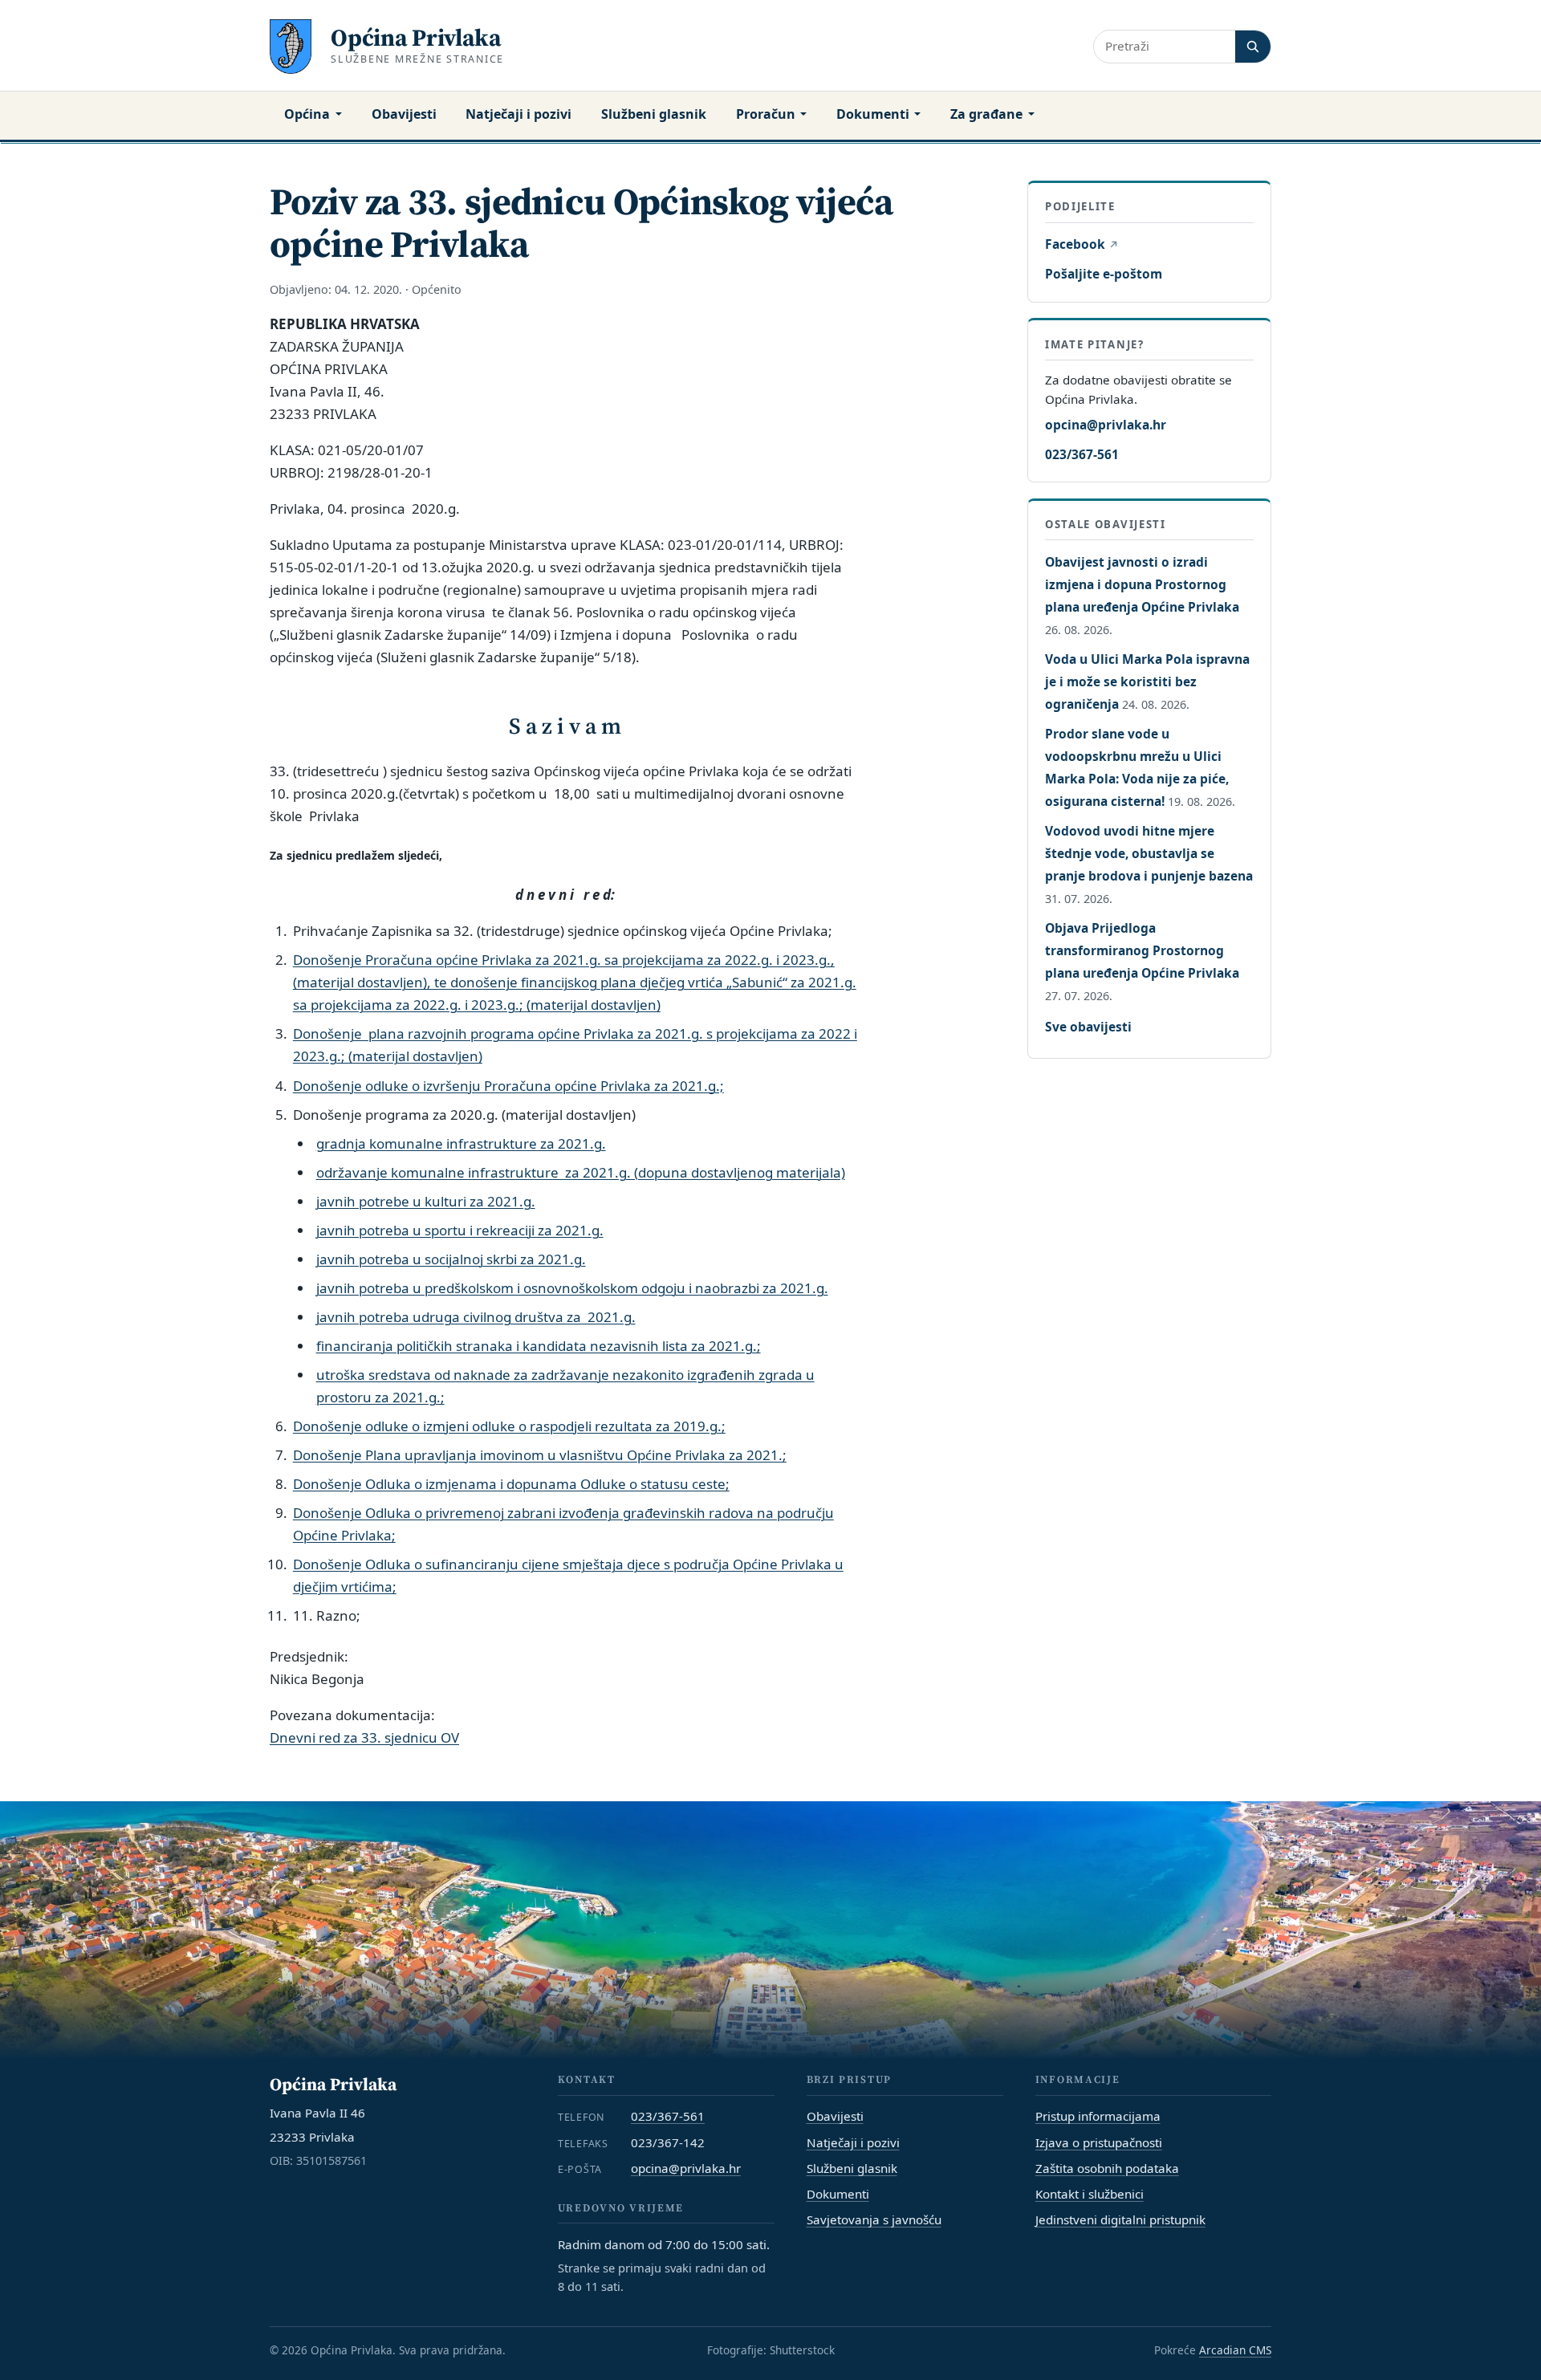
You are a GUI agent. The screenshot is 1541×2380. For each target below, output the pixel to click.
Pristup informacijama (1098, 2116)
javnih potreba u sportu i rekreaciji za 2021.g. (460, 1230)
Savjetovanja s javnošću (874, 2219)
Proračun (766, 114)
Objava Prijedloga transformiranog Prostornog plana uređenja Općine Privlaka (1142, 950)
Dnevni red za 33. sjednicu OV (364, 1737)
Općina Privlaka (416, 37)
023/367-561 (1082, 454)
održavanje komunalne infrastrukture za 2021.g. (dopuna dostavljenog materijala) (581, 1172)
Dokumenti (873, 114)
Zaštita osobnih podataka (1107, 2168)
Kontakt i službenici (1090, 2194)
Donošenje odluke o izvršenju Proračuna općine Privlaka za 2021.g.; (508, 1086)
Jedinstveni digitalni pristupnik (1120, 2219)
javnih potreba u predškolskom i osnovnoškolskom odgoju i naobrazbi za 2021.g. (572, 1288)
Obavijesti (404, 114)
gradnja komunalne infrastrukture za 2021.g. (461, 1143)
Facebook (1081, 244)
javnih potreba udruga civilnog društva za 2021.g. (476, 1317)
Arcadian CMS (1235, 2350)
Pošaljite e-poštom (1104, 274)
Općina (307, 114)
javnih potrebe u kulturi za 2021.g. (426, 1201)
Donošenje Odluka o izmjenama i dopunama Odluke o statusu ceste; (511, 1484)
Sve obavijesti (1088, 1027)
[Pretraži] (1253, 46)
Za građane (986, 114)
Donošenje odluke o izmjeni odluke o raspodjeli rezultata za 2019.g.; (509, 1426)
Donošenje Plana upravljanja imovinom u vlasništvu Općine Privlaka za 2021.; (540, 1455)
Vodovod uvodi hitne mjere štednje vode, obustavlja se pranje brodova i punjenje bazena (1149, 853)
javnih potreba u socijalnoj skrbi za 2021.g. (451, 1259)
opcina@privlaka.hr (1106, 424)
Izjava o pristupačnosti (1099, 2142)
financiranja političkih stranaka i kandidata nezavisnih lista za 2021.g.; (539, 1346)
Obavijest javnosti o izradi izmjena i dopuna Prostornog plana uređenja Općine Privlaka (1142, 584)
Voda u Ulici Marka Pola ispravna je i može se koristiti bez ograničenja (1147, 681)
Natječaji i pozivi (518, 114)
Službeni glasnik (654, 114)
